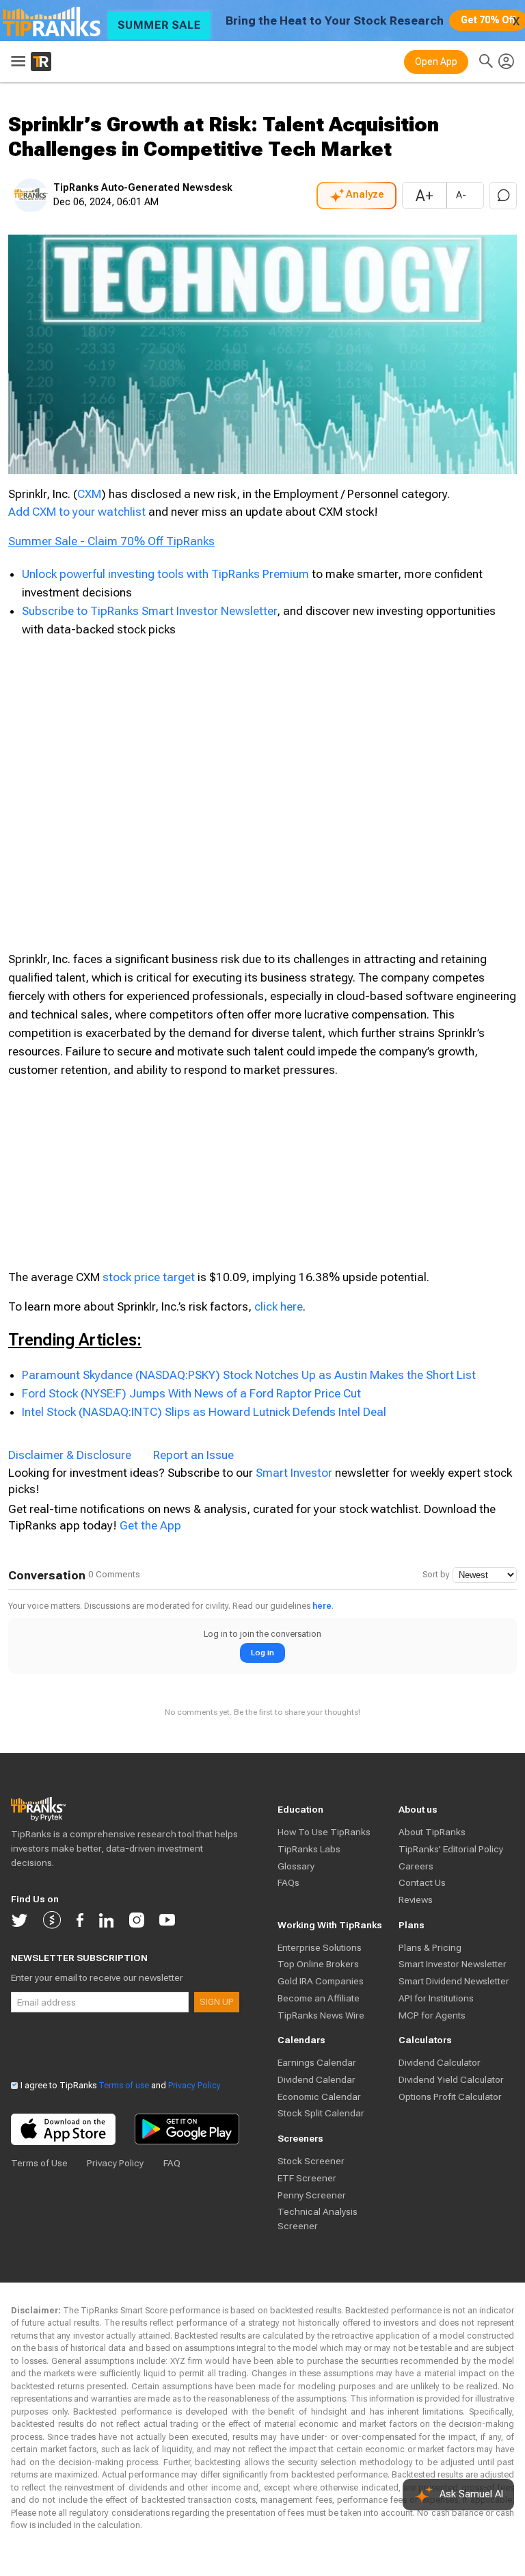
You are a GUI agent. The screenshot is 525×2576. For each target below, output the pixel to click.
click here (279, 1306)
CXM (89, 494)
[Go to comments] (503, 196)
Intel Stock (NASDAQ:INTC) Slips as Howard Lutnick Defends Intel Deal (204, 1412)
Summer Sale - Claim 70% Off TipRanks (111, 541)
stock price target (149, 1277)
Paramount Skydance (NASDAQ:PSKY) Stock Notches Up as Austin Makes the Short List (249, 1375)
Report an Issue (193, 1455)
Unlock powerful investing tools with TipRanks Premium (167, 574)
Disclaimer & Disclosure (70, 1455)
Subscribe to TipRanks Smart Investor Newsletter (149, 611)
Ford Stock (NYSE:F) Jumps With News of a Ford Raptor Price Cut (191, 1393)
